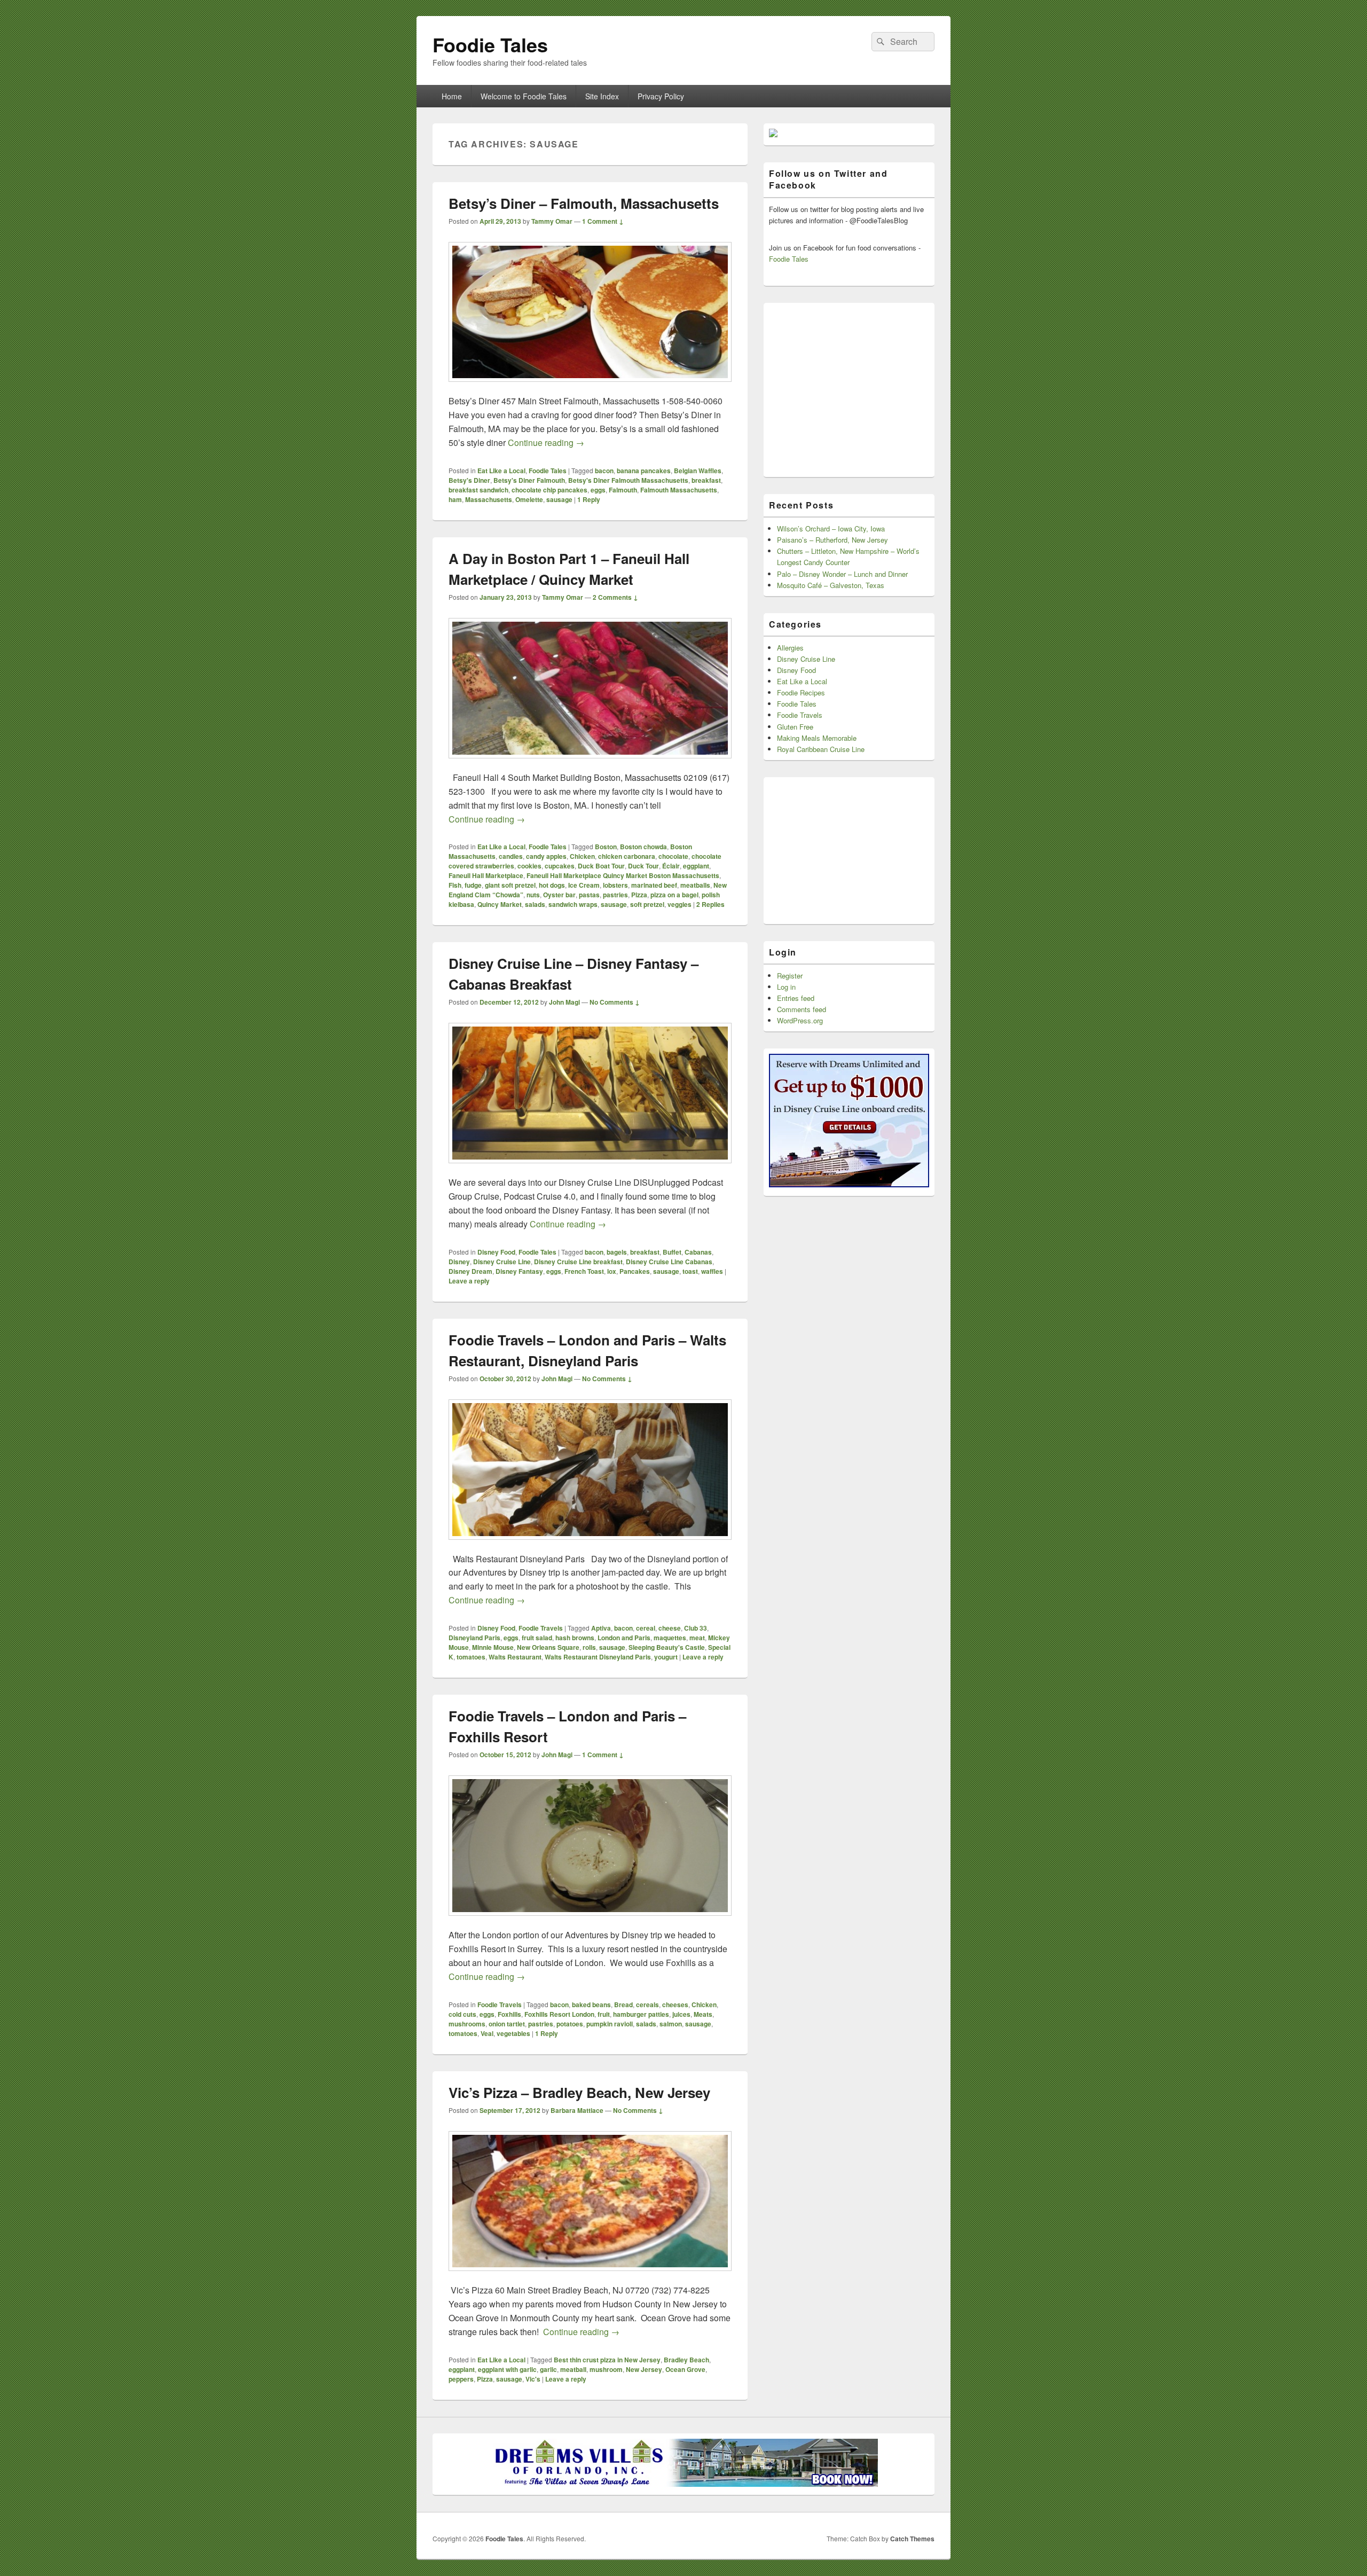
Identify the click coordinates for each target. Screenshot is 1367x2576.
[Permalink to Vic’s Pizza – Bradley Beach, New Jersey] (590, 2276)
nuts (533, 895)
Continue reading (546, 443)
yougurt (666, 1657)
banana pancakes (644, 471)
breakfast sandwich (478, 490)
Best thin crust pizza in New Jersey (607, 2360)
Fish (455, 885)
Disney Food (496, 1252)
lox (612, 1271)
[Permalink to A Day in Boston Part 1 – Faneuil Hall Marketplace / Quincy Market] (590, 764)
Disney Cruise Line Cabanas (669, 1262)
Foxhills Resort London (559, 2014)
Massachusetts (489, 499)
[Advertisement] (849, 386)
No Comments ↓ (615, 1002)
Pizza (639, 895)
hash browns (575, 1638)
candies (511, 856)
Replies (710, 904)
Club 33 (696, 1628)
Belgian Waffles (698, 471)
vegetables (513, 2033)
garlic (548, 2369)
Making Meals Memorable (817, 738)
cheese (670, 1628)
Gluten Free (795, 727)
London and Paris (624, 1638)
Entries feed (796, 998)
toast (690, 1271)
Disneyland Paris (474, 1638)
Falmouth (623, 490)
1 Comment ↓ (603, 221)
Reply (589, 499)
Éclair (671, 866)
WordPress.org (800, 1020)
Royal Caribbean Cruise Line (821, 749)
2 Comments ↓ (615, 597)
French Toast (584, 1271)
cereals (647, 2005)
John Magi (564, 1002)
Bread (623, 2005)
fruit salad (537, 1638)
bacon (604, 471)
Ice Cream (584, 885)
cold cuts (462, 2014)
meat (697, 1638)
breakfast (706, 480)
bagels (617, 1252)
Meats (703, 2014)
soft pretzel (647, 904)
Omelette (529, 499)
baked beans (591, 2005)
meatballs (695, 885)
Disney (459, 1262)
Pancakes (635, 1271)
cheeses (675, 2005)
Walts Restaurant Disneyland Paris (598, 1657)
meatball (573, 2369)
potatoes (570, 2024)
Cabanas (698, 1252)
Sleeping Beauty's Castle (667, 1647)
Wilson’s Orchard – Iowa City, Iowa (831, 528)
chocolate (673, 856)
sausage (559, 499)
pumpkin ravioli (610, 2024)
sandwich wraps (573, 904)
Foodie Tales (490, 44)
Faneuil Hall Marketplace (486, 875)
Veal (487, 2033)
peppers (461, 2379)
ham (455, 499)
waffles (712, 1271)
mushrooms (467, 2024)
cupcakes (560, 866)
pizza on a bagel (674, 895)
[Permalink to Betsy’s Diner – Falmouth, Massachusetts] (590, 387)
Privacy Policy (661, 96)
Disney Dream (470, 1271)
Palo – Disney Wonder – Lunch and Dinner (842, 574)
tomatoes (471, 1657)
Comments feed (802, 1009)
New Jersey (644, 2369)
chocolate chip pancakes (549, 490)
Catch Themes (912, 2539)
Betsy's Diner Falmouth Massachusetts (628, 480)
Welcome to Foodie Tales (524, 96)
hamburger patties (641, 2014)
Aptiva (601, 1628)
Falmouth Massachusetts (679, 490)
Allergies (790, 648)
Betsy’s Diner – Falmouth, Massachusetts (584, 203)
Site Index (602, 96)
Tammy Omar (552, 221)
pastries (615, 895)
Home (452, 96)
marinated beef (654, 885)
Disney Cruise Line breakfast (578, 1262)
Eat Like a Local (501, 471)
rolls (589, 1647)
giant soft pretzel (510, 885)
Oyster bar (559, 895)
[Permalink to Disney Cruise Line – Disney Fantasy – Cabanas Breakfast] (590, 1168)
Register (790, 976)
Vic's (533, 2379)
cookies (529, 866)
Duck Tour (643, 866)
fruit (604, 2014)
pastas (589, 895)
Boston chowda (643, 847)
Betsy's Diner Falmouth (529, 480)
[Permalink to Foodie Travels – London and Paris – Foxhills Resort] (590, 1921)
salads (535, 904)
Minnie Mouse (493, 1647)
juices (681, 2014)
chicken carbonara (627, 856)
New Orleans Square (548, 1647)
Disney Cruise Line (502, 1262)
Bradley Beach (686, 2360)
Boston (606, 847)
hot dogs (552, 885)
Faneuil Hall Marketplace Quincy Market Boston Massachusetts (623, 875)
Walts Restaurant (515, 1657)
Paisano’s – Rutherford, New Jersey (832, 540)
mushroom (606, 2369)
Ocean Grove (685, 2369)
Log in (786, 987)
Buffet (672, 1252)
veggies (679, 904)
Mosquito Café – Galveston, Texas (831, 585)
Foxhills (509, 2014)
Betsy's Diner (469, 480)
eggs (598, 490)
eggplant (696, 866)
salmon (671, 2024)
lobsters (615, 885)
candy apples (546, 856)
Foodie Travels (541, 1628)
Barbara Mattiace (577, 2110)
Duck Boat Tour (601, 866)
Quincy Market (500, 904)
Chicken (582, 856)
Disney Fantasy (519, 1271)
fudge (473, 885)
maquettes (670, 1638)
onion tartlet (507, 2024)
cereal (646, 1628)
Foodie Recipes (801, 692)
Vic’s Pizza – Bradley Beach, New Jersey (579, 2092)
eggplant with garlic (507, 2369)
